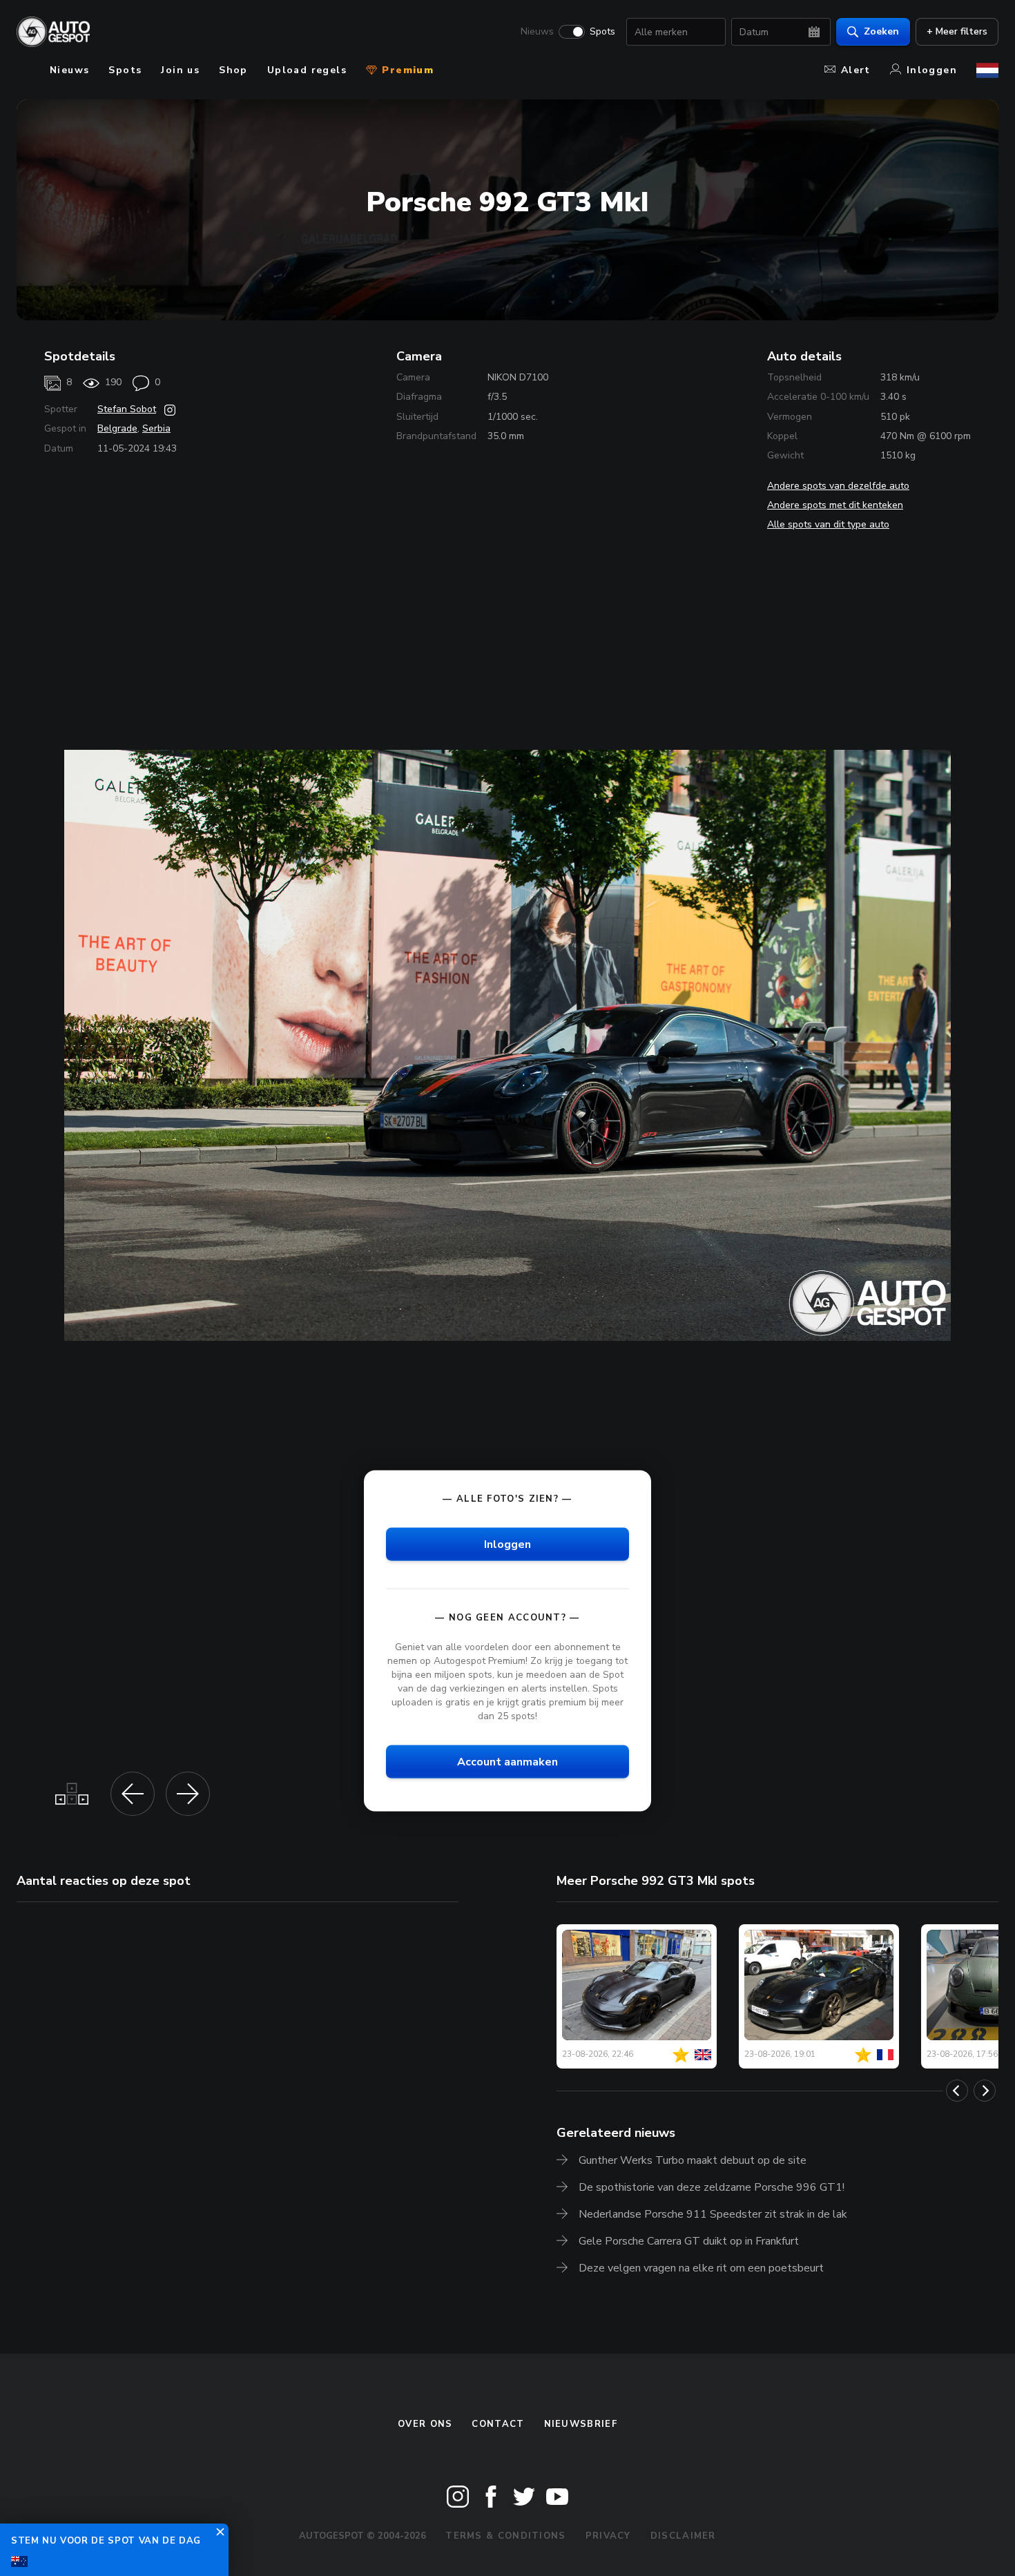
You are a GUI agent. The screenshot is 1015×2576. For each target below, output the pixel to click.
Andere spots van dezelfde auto (838, 486)
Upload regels (307, 70)
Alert (856, 70)
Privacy (608, 2536)
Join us (180, 70)
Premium (406, 70)
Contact (498, 2424)
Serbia (156, 428)
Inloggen (932, 70)
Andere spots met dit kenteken (835, 505)
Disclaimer (683, 2536)
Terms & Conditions (505, 2536)
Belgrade (117, 428)
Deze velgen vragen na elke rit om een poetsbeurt (701, 2268)
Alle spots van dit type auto (828, 524)
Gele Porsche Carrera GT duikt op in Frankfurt (689, 2241)
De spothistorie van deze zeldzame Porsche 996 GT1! (712, 2187)
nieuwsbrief (581, 2424)
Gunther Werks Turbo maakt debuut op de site (693, 2160)
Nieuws (537, 32)
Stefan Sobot (127, 409)
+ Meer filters (957, 31)
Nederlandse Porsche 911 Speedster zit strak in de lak (713, 2214)
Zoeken (881, 31)
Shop (233, 70)
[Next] (985, 2091)
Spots (602, 32)
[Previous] (957, 2091)
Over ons (425, 2424)
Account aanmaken (507, 1762)
